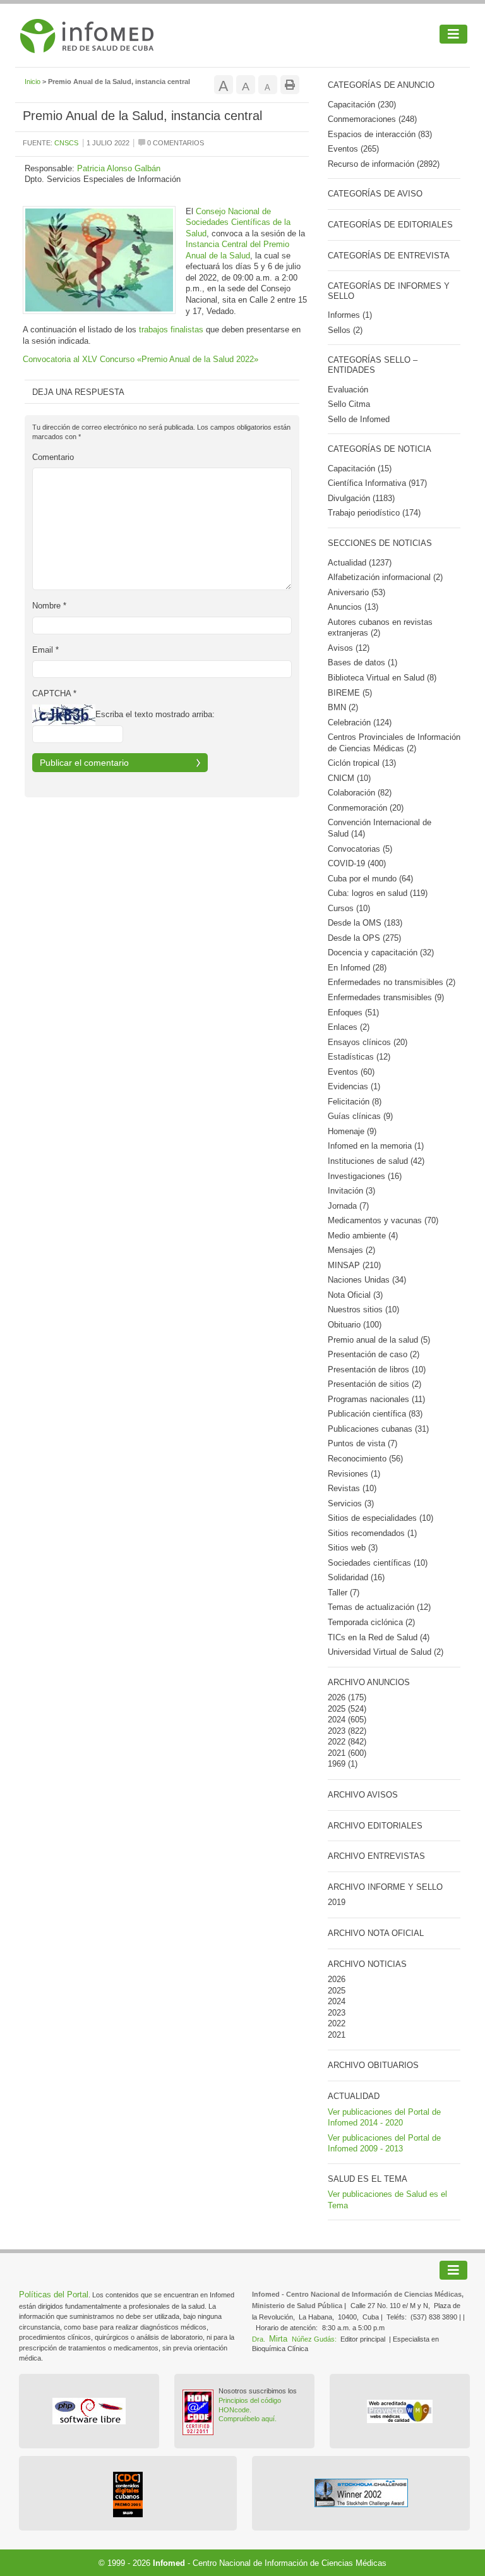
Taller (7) (344, 1593)
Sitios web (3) (353, 1548)
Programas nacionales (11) (376, 1399)
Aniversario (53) (356, 592)
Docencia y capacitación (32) (381, 952)
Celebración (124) (360, 723)
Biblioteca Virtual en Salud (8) (382, 678)
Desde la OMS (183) (365, 923)
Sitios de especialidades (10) (380, 1518)
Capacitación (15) (360, 469)
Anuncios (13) (353, 607)
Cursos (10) (349, 908)
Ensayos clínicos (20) (368, 1042)
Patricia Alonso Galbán (119, 168)
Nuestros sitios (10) (363, 1309)
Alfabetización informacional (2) (385, 577)
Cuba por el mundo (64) (370, 879)
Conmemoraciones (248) (372, 119)
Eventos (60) (351, 1072)
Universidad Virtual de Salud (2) (386, 1652)
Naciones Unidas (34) (367, 1280)
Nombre (49, 606)
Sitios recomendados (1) (372, 1533)
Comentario (53, 457)
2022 (337, 1742)
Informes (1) (350, 315)
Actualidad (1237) (360, 563)
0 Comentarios (175, 143)
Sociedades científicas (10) (378, 1563)
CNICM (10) (349, 778)
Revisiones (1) (354, 1474)
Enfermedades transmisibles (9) (386, 997)
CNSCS (66, 143)
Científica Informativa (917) (377, 483)
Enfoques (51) (353, 1013)
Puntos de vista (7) (362, 1443)
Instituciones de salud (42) (376, 1161)
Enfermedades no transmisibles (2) (392, 982)
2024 (337, 1720)
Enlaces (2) (349, 1027)
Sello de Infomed (359, 419)
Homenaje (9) (352, 1131)
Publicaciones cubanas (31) (378, 1429)
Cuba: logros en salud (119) (378, 893)
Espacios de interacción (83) (380, 134)
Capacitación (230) (362, 105)
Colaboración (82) (360, 793)
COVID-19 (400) (357, 863)
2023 (337, 1731)
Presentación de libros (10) (377, 1370)
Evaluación (348, 390)
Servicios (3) (351, 1503)
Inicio (33, 82)
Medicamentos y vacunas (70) (383, 1220)
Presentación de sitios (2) (374, 1384)
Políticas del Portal (54, 2295)
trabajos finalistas (171, 330)
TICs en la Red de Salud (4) (379, 1637)
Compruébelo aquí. (248, 2419)
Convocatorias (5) (360, 849)
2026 (337, 1697)
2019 (337, 1902)
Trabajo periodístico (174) (374, 513)
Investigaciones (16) (365, 1176)
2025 (337, 1709)
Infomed (169, 2563)
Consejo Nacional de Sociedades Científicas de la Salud (238, 222)
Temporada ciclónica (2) (371, 1622)
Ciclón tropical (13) (362, 763)
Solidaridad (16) (356, 1577)
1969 (337, 1764)
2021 (337, 1753)
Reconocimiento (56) (365, 1459)
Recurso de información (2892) (384, 164)
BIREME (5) (350, 693)
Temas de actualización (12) (379, 1607)
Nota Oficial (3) (355, 1295)
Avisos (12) (349, 648)
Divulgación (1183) (361, 498)
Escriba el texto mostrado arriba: (155, 714)
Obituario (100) (355, 1325)
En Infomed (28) (357, 968)
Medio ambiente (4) (363, 1236)
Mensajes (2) (351, 1250)
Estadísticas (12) (359, 1057)
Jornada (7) (348, 1206)
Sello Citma (349, 404)
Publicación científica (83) (375, 1414)
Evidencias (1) (354, 1086)
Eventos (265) (353, 149)
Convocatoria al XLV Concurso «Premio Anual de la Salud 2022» (141, 359)
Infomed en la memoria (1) (376, 1146)
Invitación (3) (351, 1191)
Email (45, 650)
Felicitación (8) (355, 1102)
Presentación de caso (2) (374, 1354)
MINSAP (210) (354, 1265)
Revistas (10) (352, 1488)
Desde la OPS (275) (364, 938)
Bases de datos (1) (362, 662)
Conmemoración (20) (366, 808)
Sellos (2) (345, 330)
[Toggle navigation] (453, 34)
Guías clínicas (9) (360, 1116)
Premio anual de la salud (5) (379, 1340)
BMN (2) (343, 707)
